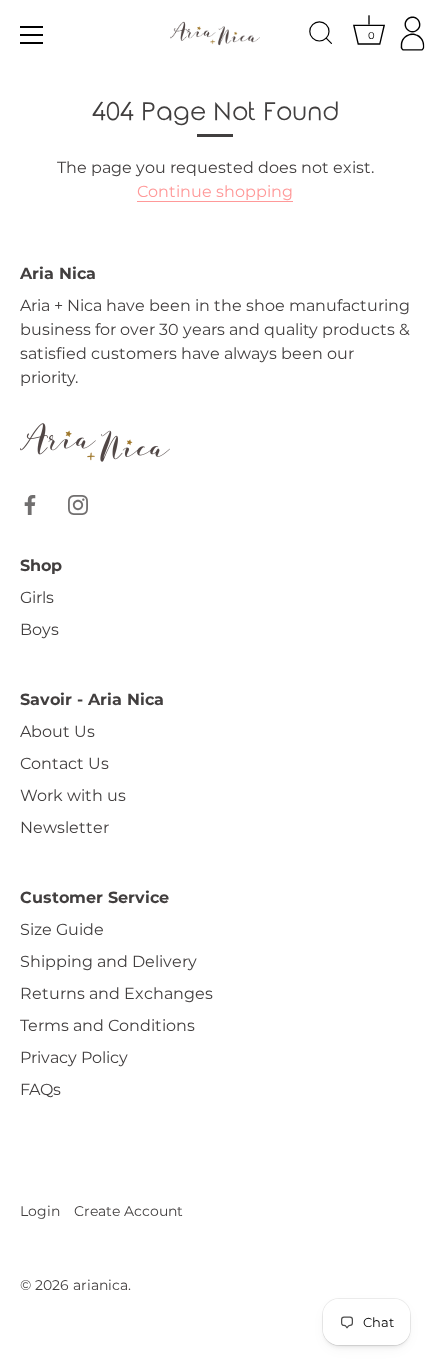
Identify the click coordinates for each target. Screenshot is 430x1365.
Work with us (73, 795)
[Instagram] (78, 503)
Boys (39, 629)
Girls (37, 597)
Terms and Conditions (107, 1025)
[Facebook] (30, 503)
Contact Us (64, 763)
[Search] (321, 36)
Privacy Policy (74, 1057)
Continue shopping (215, 191)
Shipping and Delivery (108, 961)
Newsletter (64, 827)
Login (40, 1211)
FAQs (40, 1089)
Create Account (128, 1211)
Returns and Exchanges (116, 993)
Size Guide (62, 929)
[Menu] (32, 35)
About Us (57, 731)
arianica (100, 1285)
